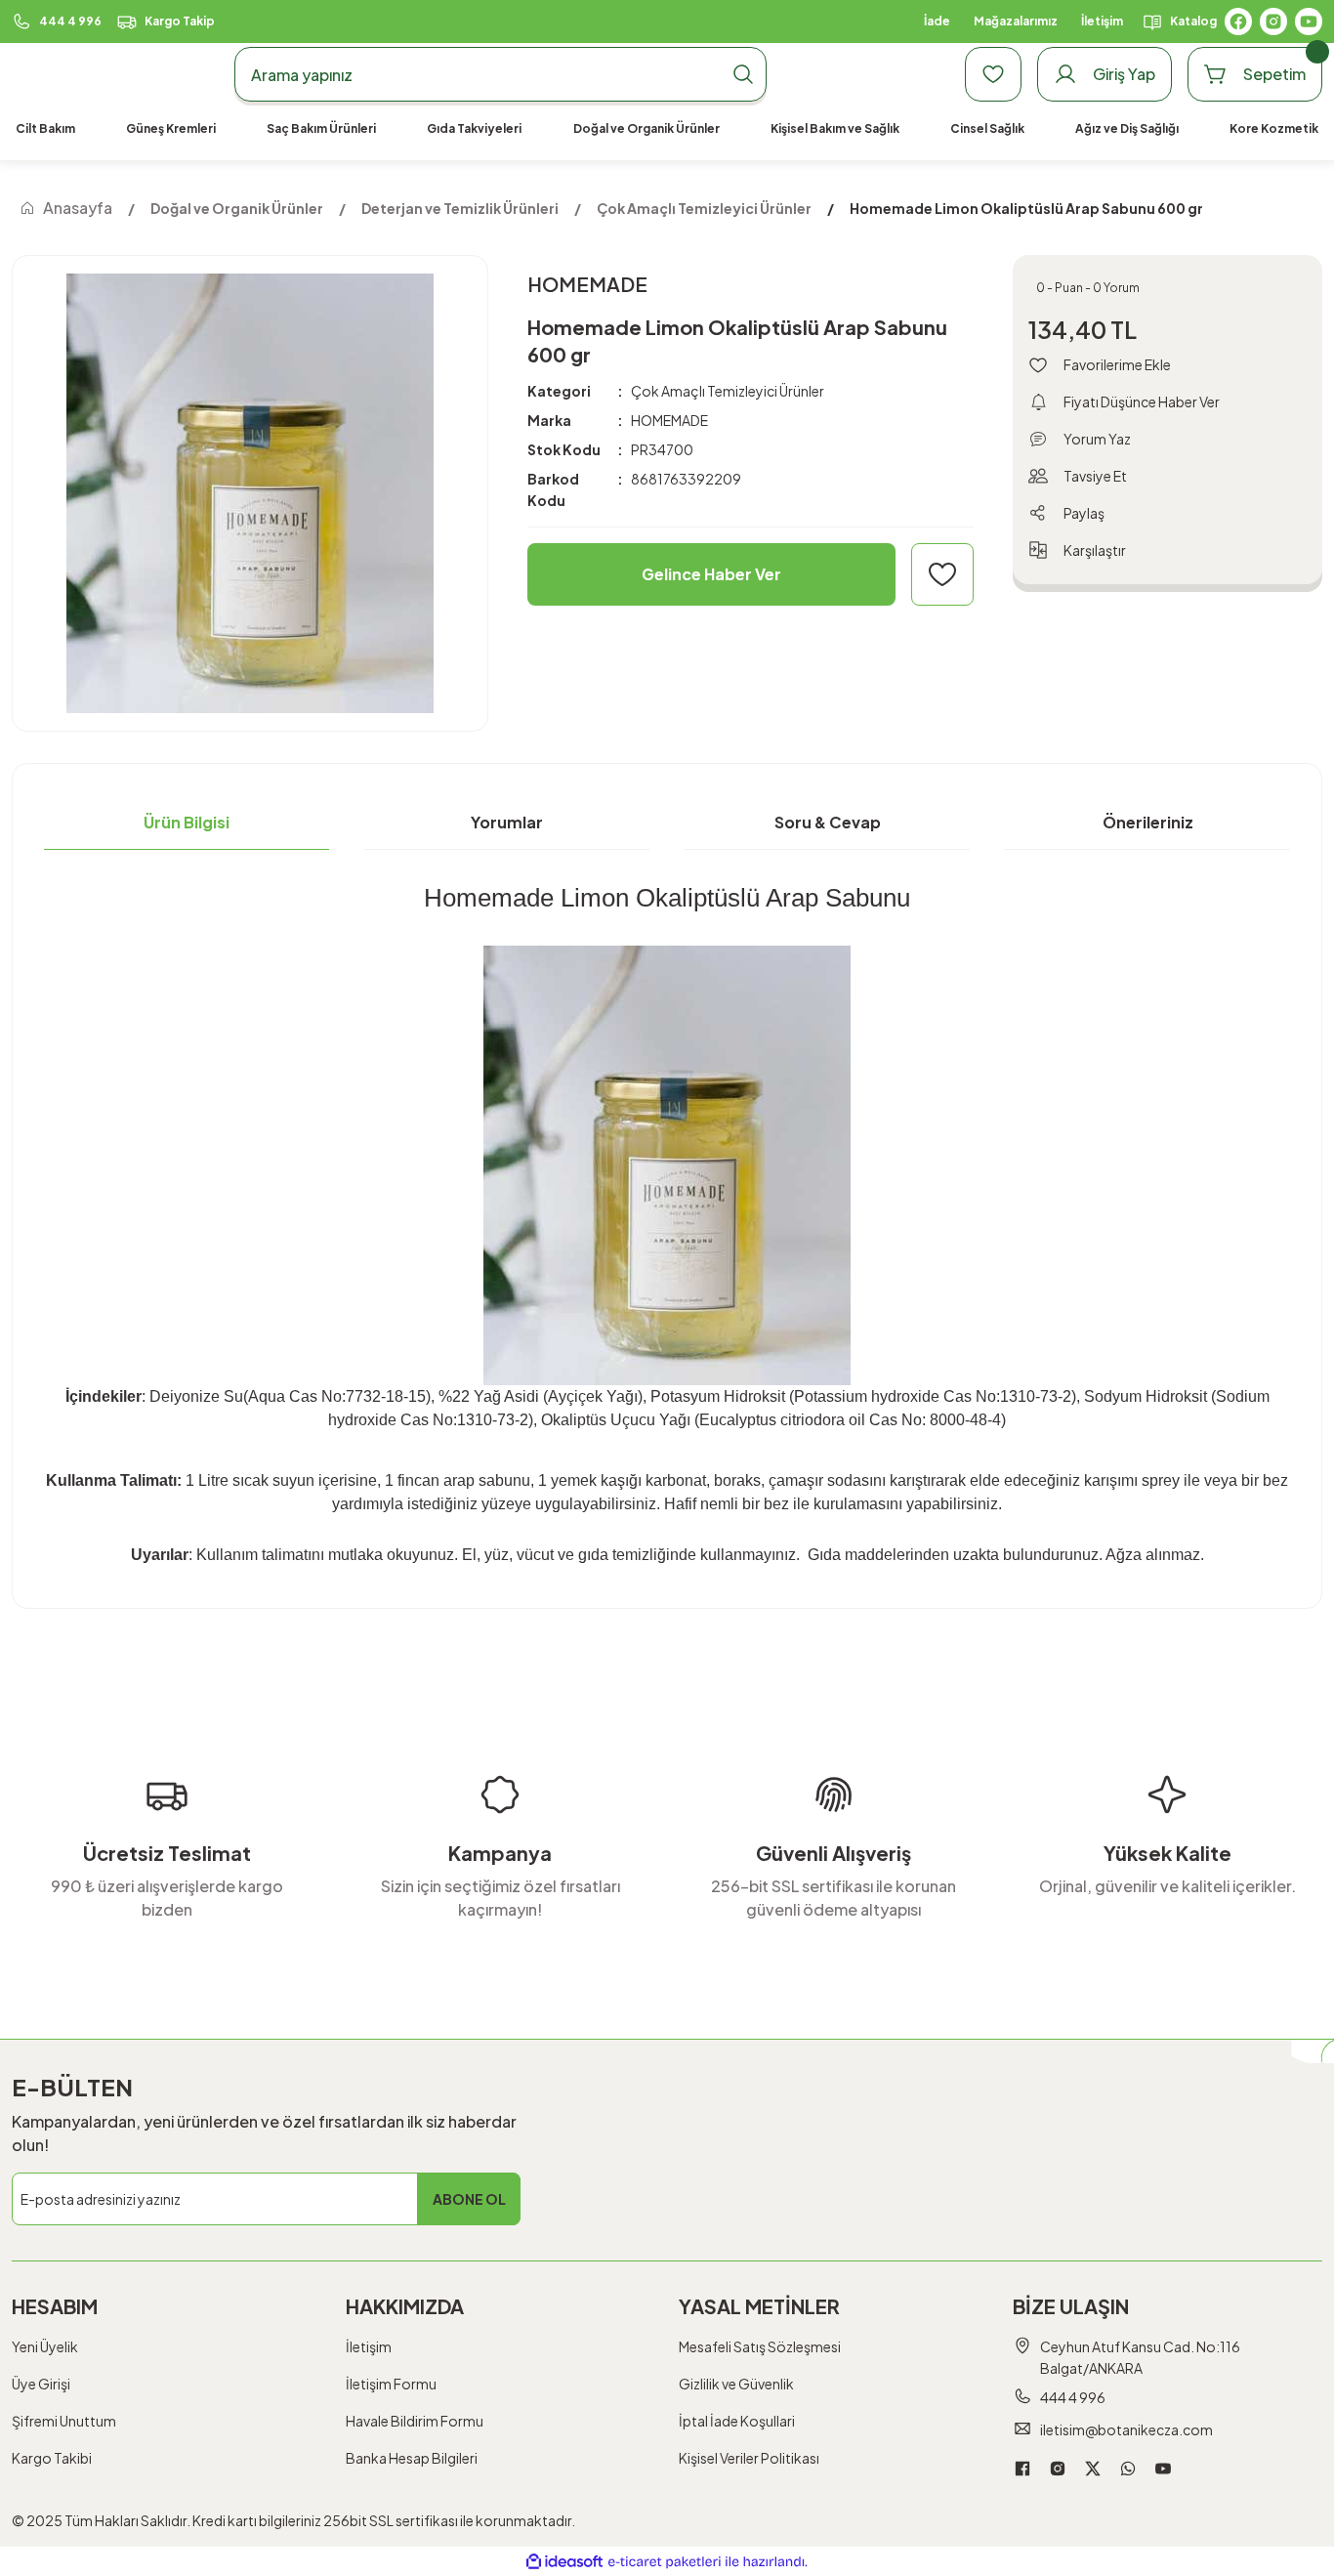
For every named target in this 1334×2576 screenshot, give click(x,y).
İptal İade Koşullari (737, 2421)
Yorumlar (507, 822)
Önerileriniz (1148, 822)
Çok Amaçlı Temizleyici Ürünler (728, 391)
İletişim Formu (391, 2384)
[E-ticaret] (665, 2561)
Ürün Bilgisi (187, 822)
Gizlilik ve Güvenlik (736, 2384)
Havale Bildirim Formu (415, 2421)
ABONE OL (469, 2199)
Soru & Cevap (828, 822)
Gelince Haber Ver (711, 574)
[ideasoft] (564, 2562)
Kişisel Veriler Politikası (749, 2458)
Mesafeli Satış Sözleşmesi (760, 2346)
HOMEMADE (669, 420)
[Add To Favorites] (942, 574)
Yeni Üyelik (45, 2346)
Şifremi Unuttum (64, 2421)
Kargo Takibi (52, 2458)
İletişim (369, 2346)
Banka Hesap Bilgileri (412, 2458)
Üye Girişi (41, 2384)
